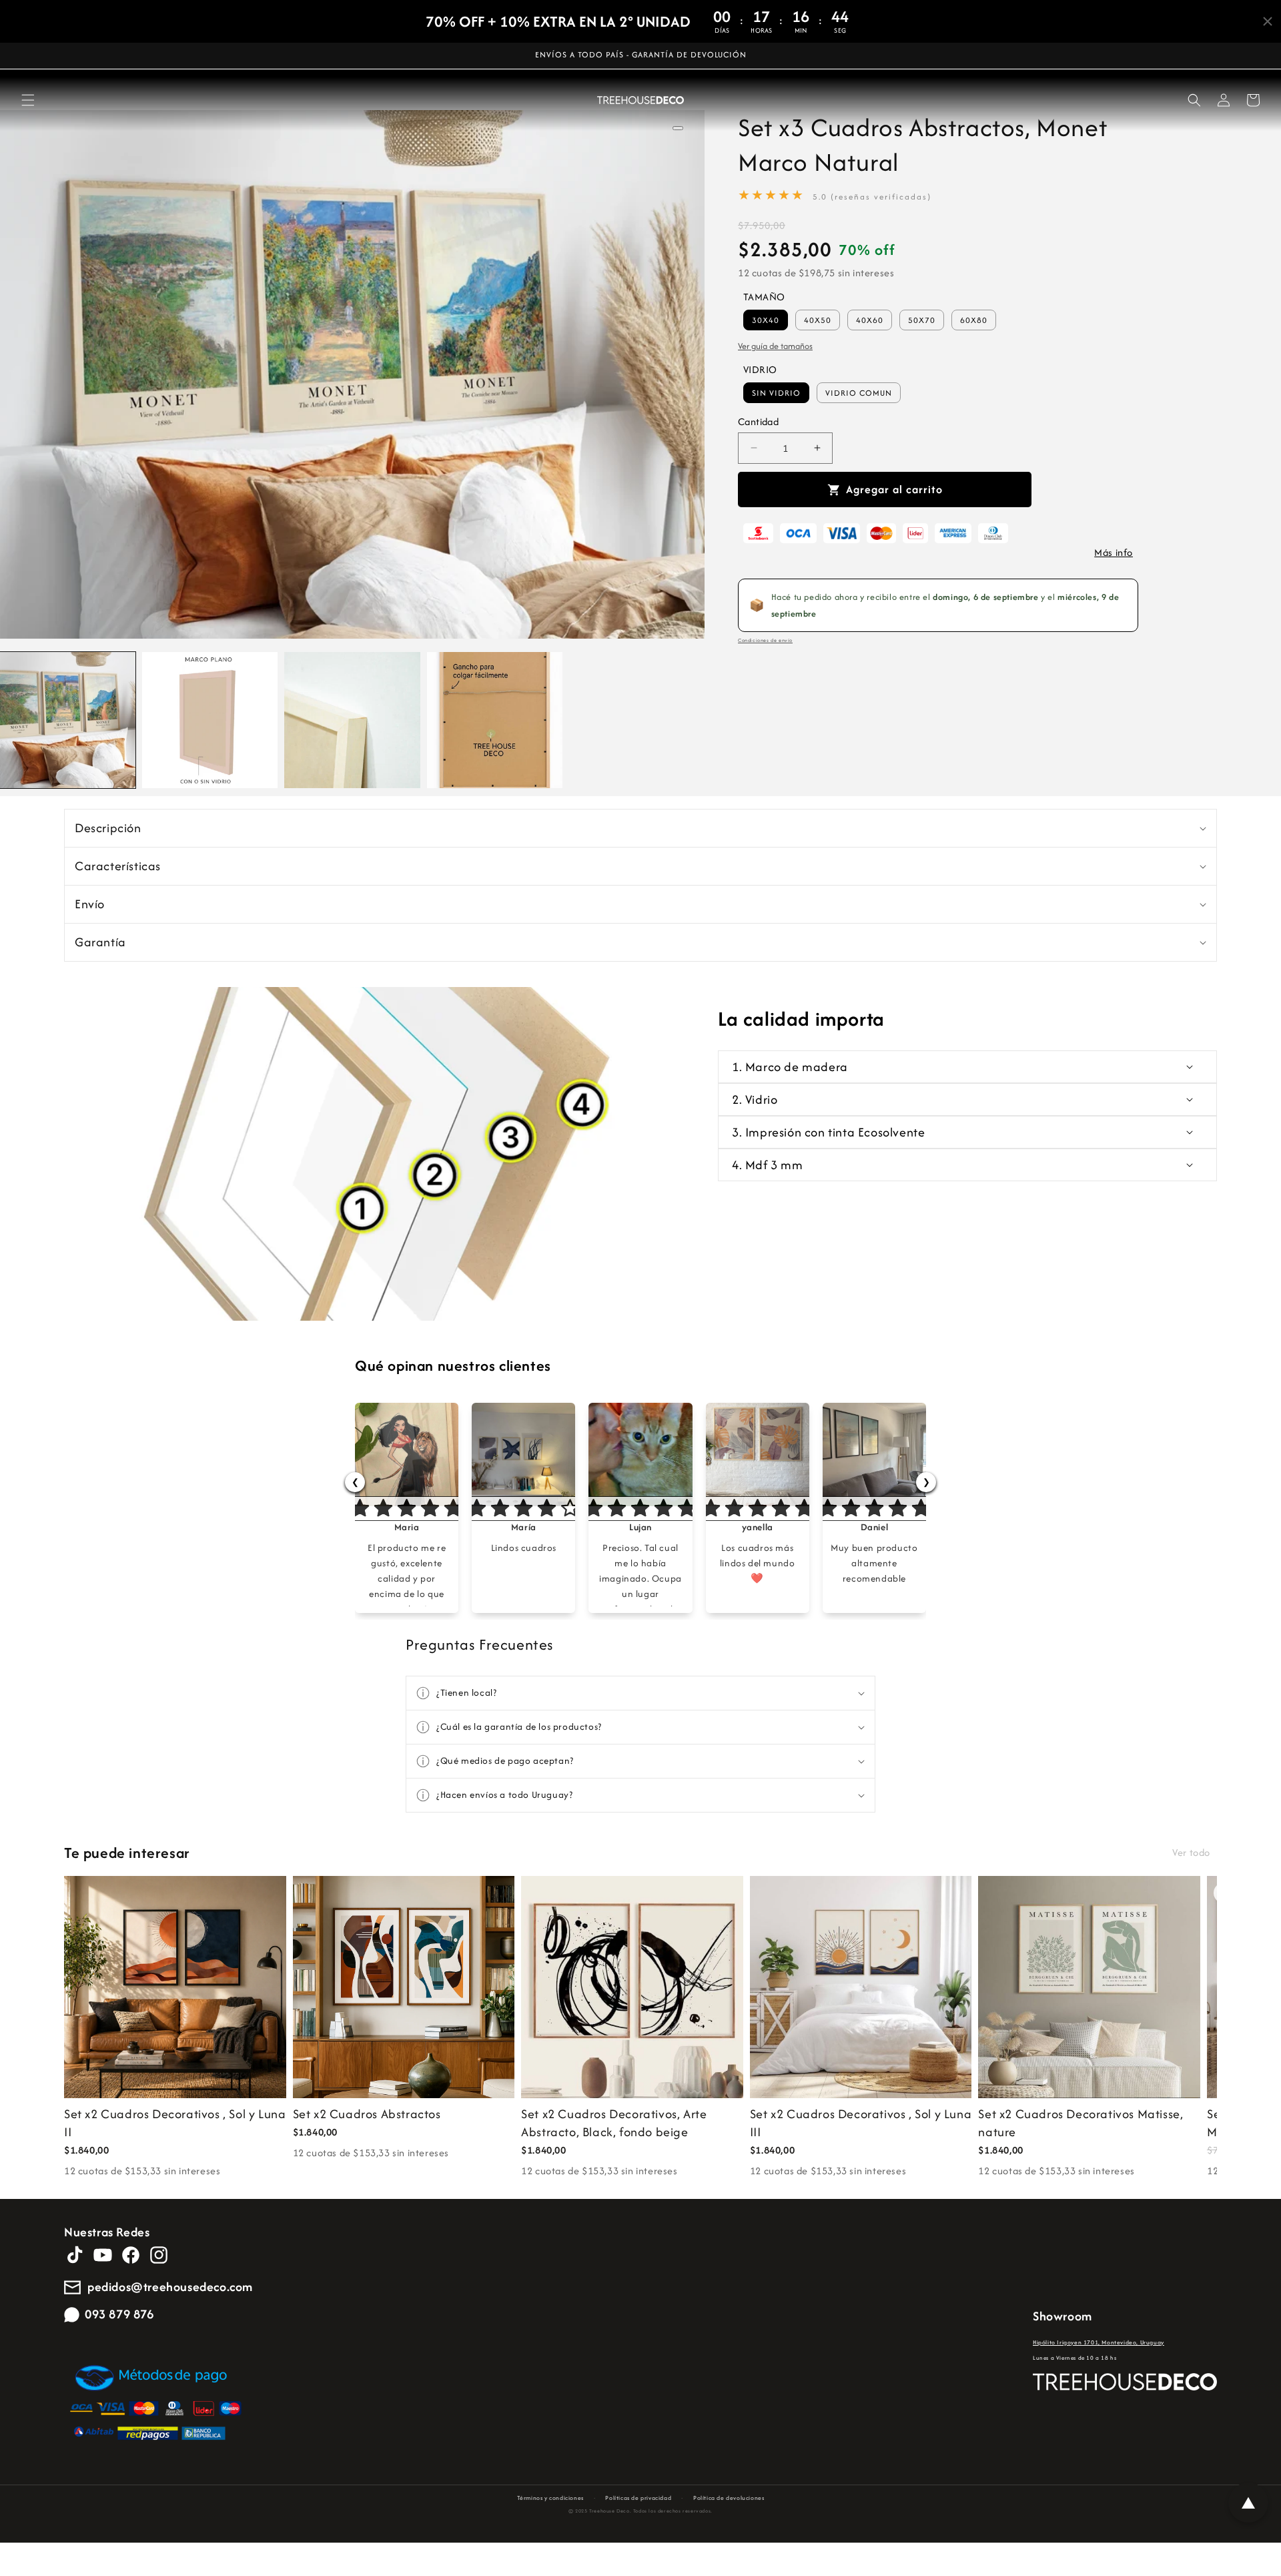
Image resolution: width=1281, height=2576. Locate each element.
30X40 (766, 320)
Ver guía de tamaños (775, 346)
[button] (28, 100)
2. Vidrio (755, 1099)
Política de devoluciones (729, 2498)
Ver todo (1191, 1852)
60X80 (974, 320)
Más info (1114, 552)
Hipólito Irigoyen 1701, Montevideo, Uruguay (1099, 2342)
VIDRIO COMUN (859, 393)
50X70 (922, 320)
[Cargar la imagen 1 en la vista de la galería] (68, 720)
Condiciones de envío (765, 640)
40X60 (870, 320)
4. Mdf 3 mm (768, 1165)
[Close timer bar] (1268, 21)
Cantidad (758, 421)
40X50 (818, 320)
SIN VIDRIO (776, 393)
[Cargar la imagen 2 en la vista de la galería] (210, 720)
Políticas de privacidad (638, 2498)
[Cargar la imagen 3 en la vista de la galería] (352, 720)
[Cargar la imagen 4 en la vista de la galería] (495, 720)
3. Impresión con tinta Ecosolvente (828, 1132)
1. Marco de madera (790, 1067)
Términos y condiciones (550, 2498)
